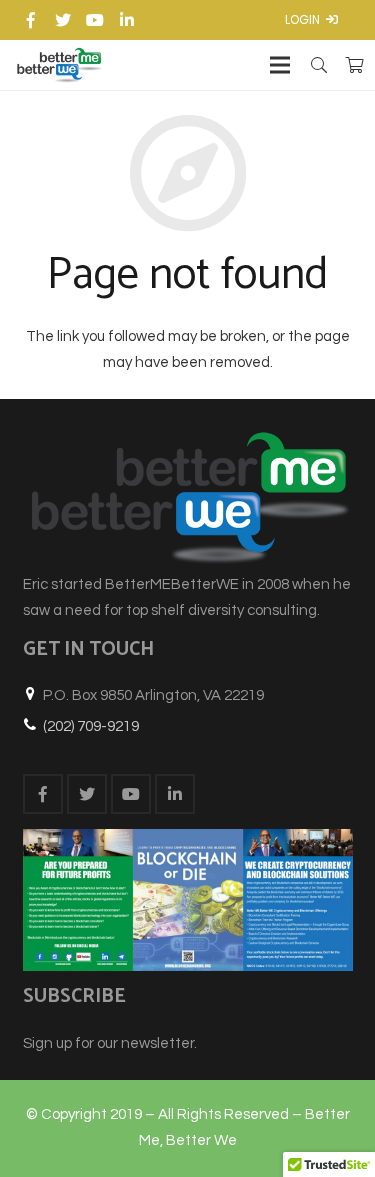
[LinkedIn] (127, 20)
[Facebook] (31, 20)
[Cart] (354, 65)
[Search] (319, 65)
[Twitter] (63, 20)
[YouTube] (95, 20)
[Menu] (280, 65)
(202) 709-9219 (91, 726)
